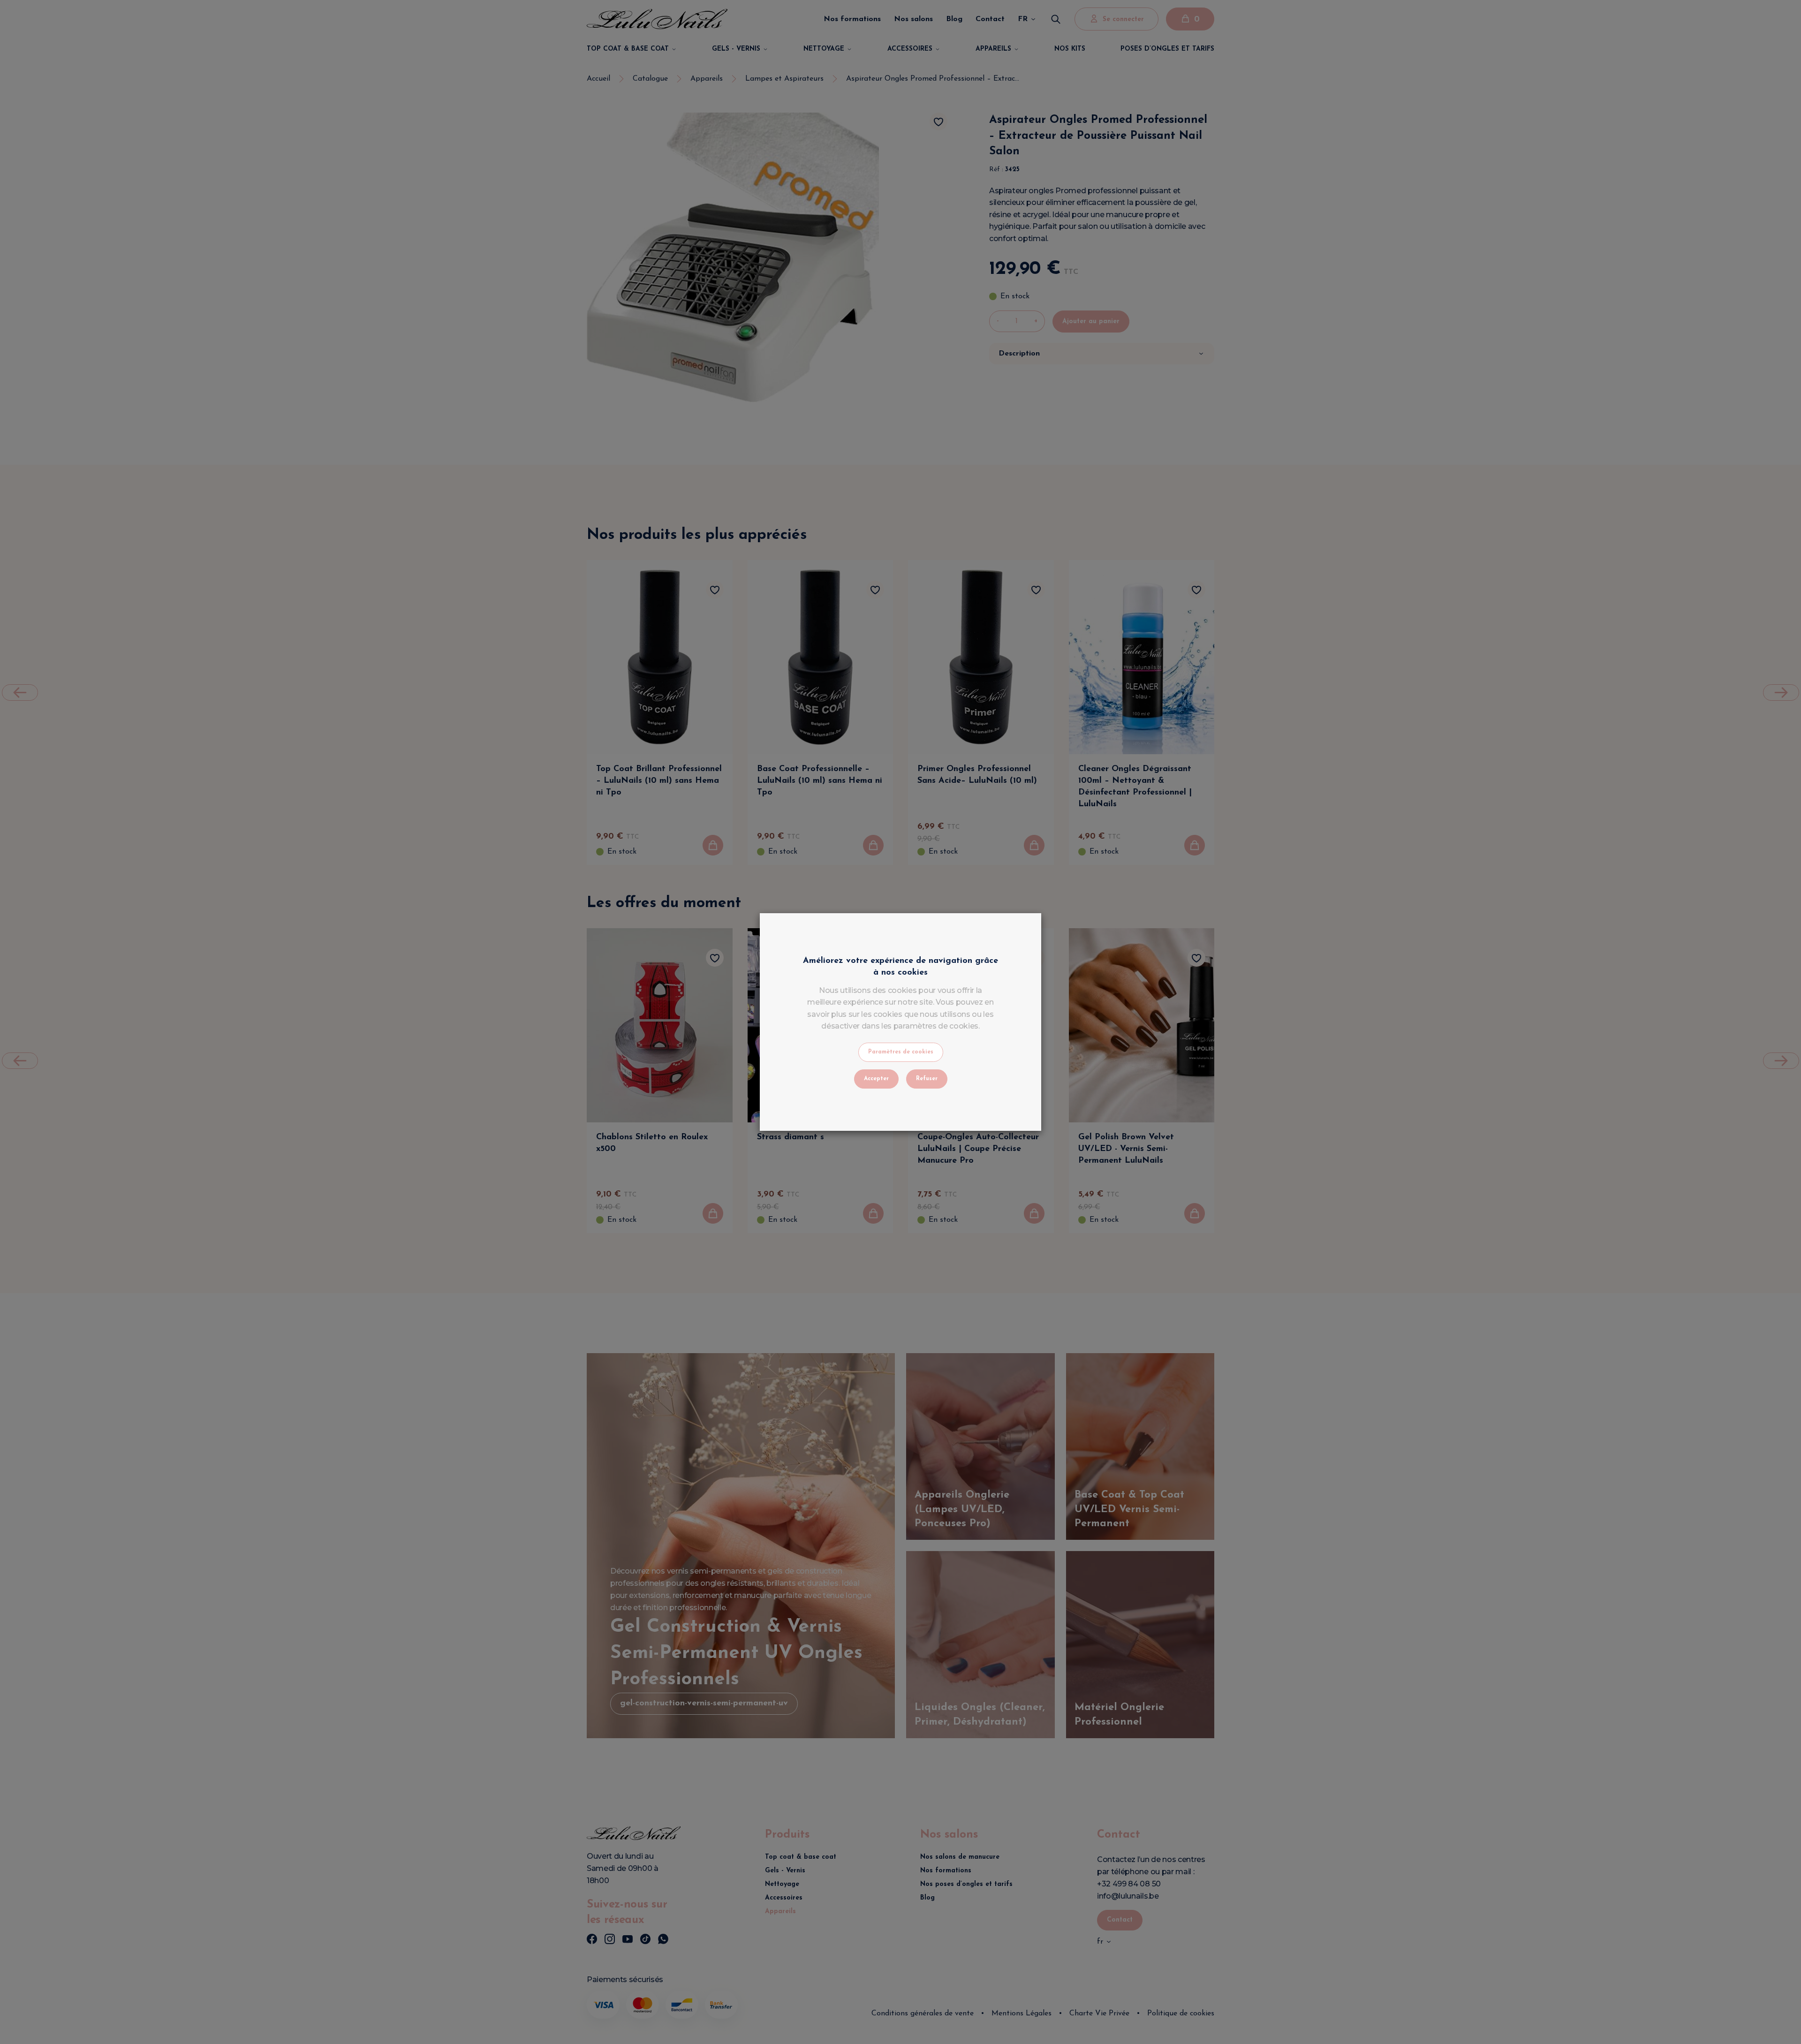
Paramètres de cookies (901, 1052)
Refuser (927, 1079)
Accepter (876, 1079)
